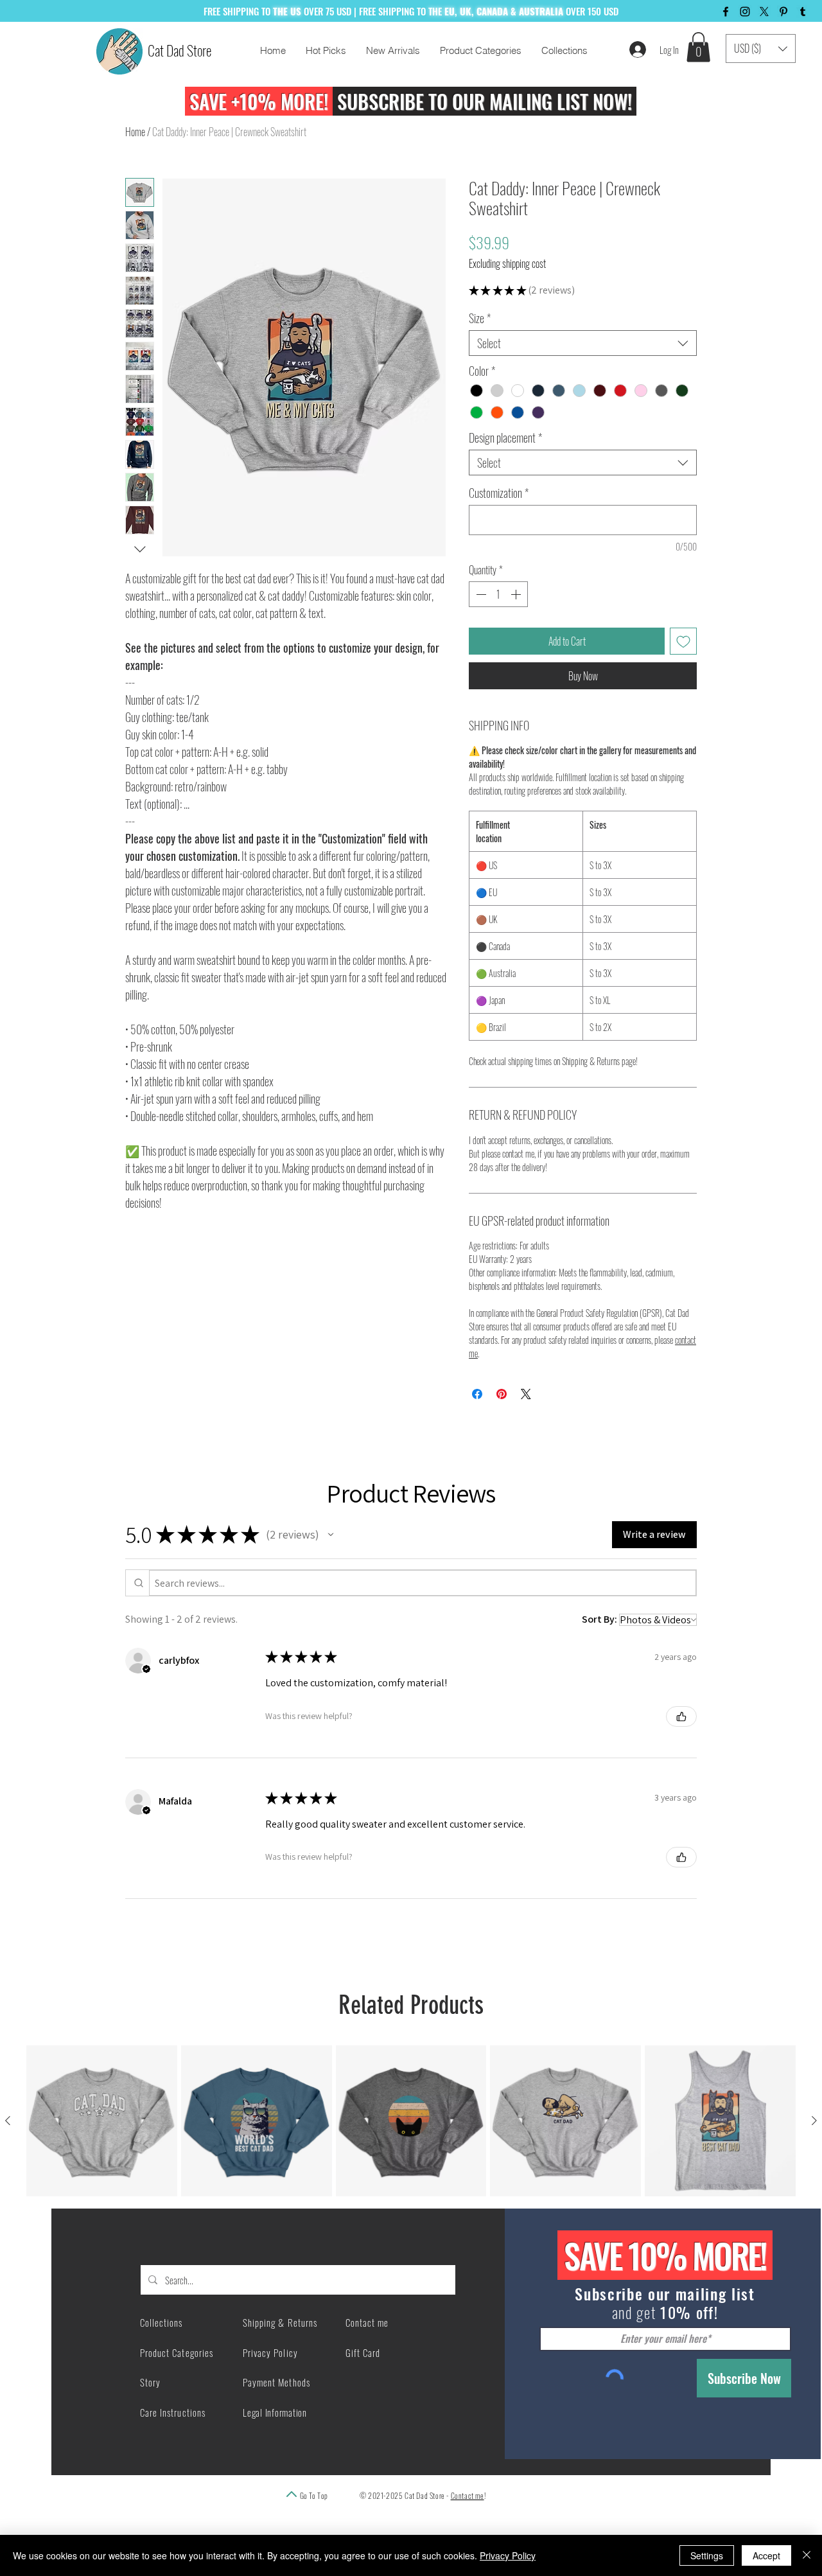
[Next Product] (814, 2154)
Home (135, 132)
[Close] (807, 2555)
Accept (766, 2555)
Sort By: (599, 1653)
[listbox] (761, 49)
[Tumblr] (803, 12)
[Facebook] (726, 12)
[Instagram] (745, 12)
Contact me (468, 2529)
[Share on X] (526, 1427)
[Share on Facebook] (477, 1427)
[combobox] (583, 376)
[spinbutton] (498, 628)
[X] (764, 12)
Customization (499, 526)
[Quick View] (102, 2154)
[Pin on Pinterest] (502, 1427)
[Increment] (517, 628)
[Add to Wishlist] (683, 675)
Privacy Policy (508, 2555)
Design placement (505, 471)
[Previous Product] (8, 2154)
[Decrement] (480, 628)
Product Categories (177, 2386)
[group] (411, 2154)
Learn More (616, 325)
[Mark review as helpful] (681, 1750)
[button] (698, 47)
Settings (707, 2555)
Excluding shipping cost (507, 263)
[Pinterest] (783, 12)
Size (480, 351)
